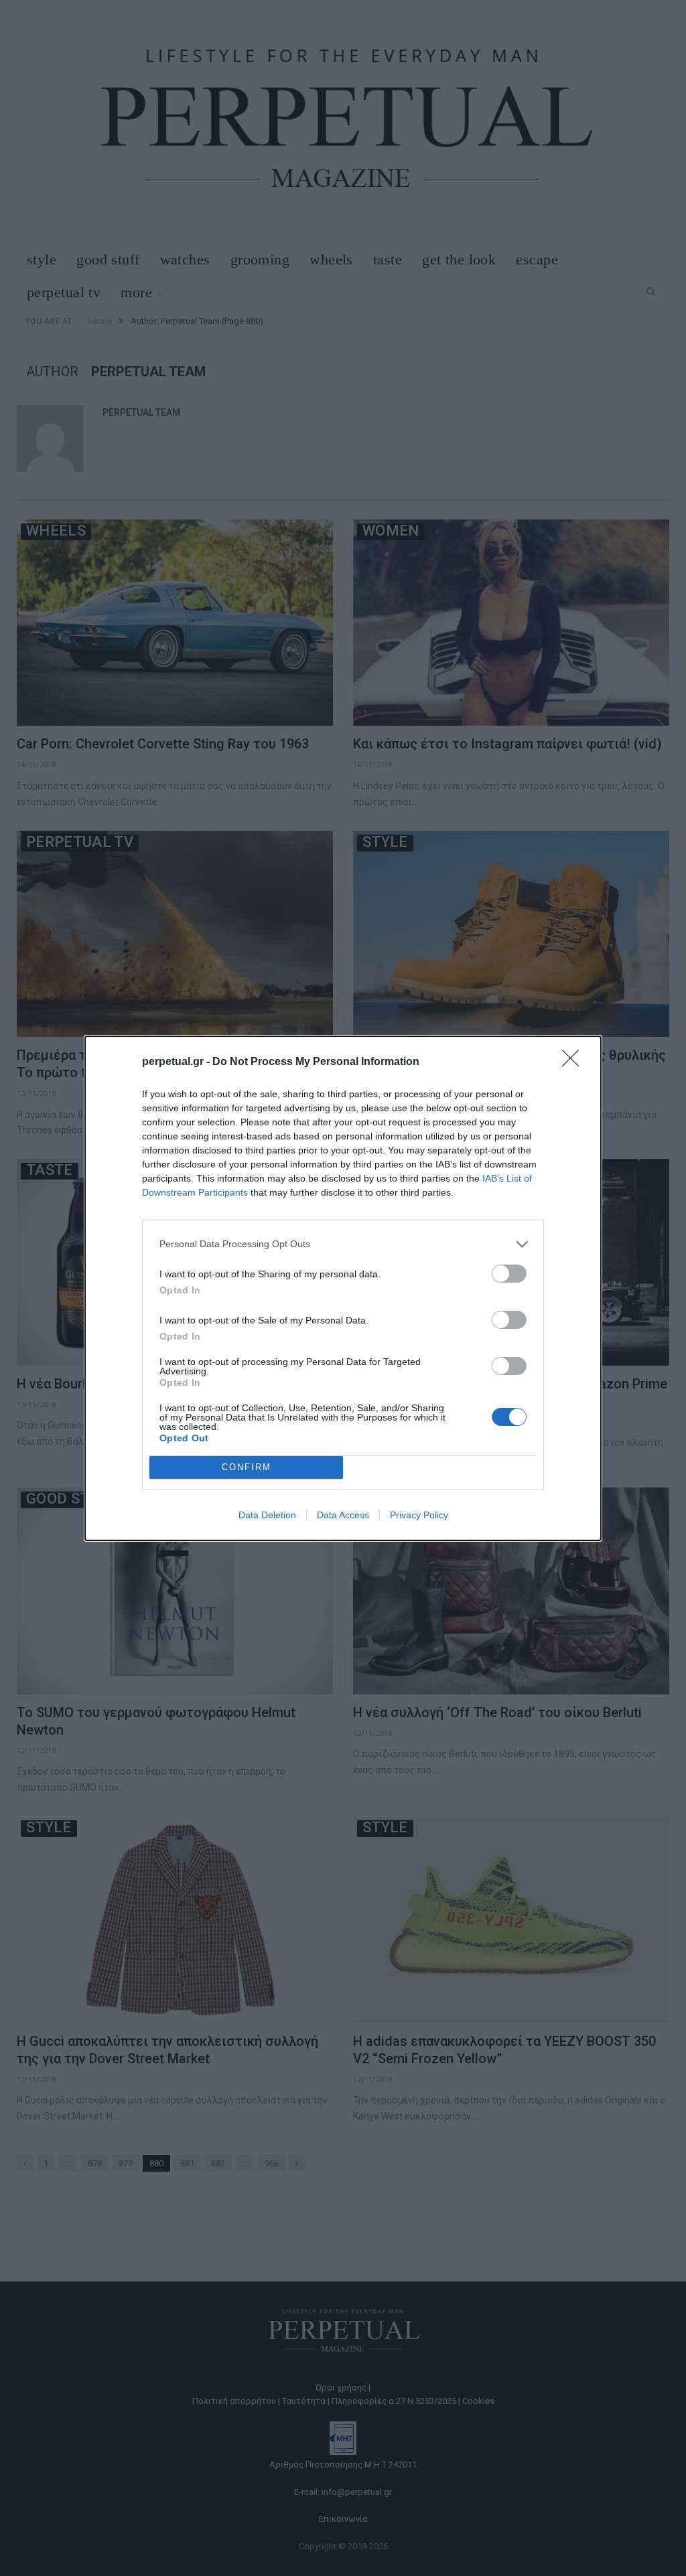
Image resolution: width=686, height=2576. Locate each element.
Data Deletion (267, 1515)
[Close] (575, 1062)
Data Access (343, 1515)
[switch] (509, 1274)
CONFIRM (247, 1467)
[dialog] (343, 1288)
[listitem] (343, 1244)
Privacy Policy (419, 1515)
